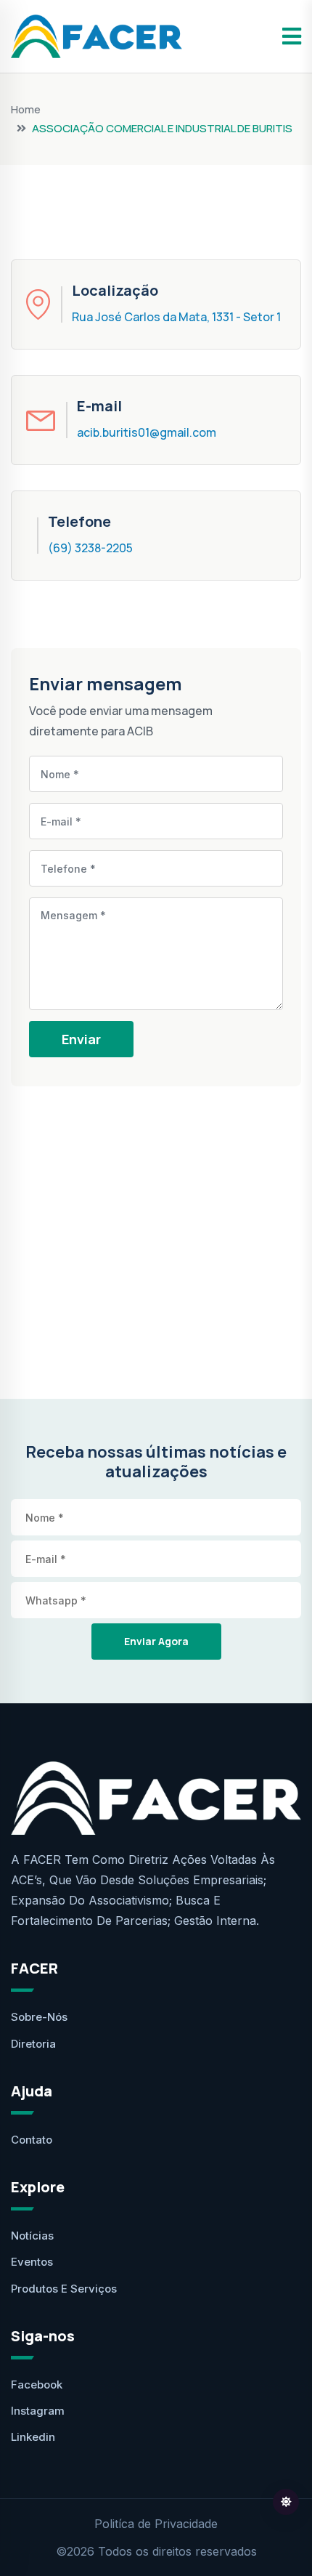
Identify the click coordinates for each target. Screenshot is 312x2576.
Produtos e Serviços (64, 2289)
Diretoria (33, 2044)
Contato (32, 2140)
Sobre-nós (39, 2017)
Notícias (32, 2236)
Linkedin (33, 2437)
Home (26, 109)
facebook (37, 2385)
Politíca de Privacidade (156, 2524)
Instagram (38, 2411)
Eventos (32, 2262)
